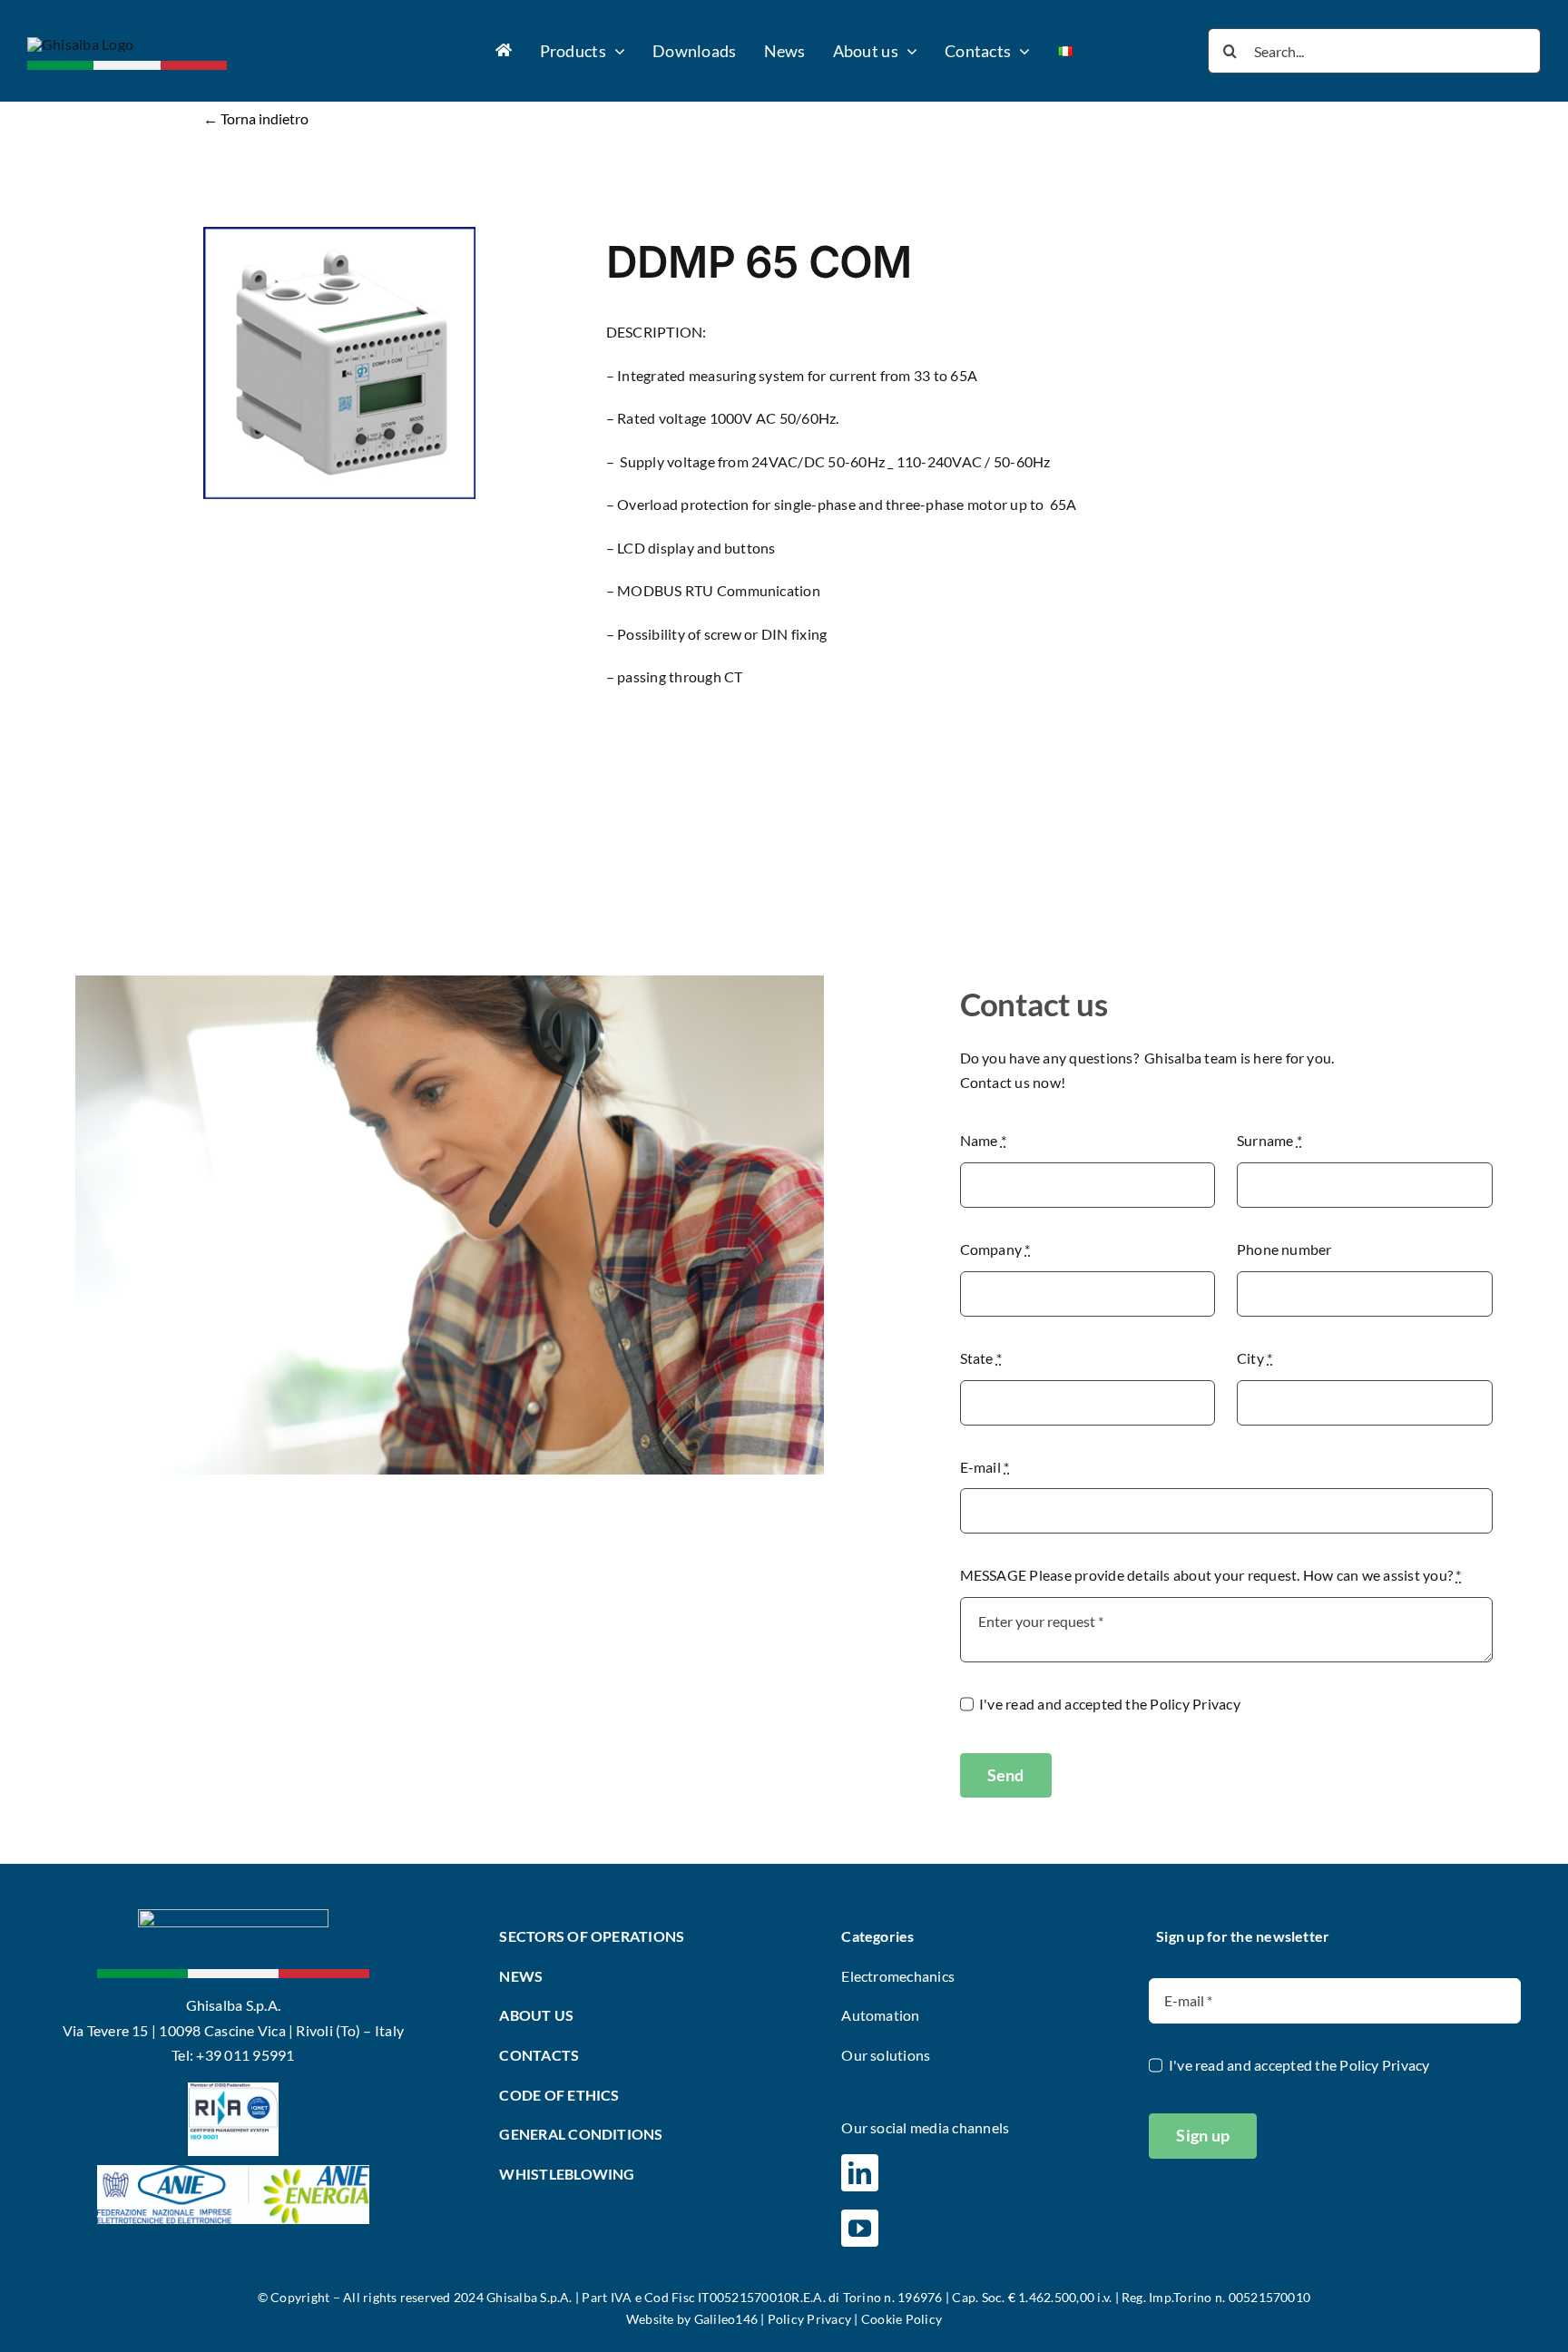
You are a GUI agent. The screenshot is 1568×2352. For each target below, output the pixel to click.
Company (995, 1249)
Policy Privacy (1195, 1704)
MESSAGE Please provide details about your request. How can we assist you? (1211, 1575)
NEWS (521, 1976)
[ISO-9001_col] (233, 2089)
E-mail (985, 1467)
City (1254, 1358)
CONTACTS (539, 2055)
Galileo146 (726, 2319)
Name (983, 1140)
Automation (880, 2015)
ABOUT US (536, 2015)
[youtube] (860, 2228)
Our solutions (886, 2055)
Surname (1269, 1140)
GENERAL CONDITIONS (581, 2134)
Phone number (1284, 1249)
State (981, 1358)
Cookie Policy (902, 2319)
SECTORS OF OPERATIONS (592, 1936)
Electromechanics (898, 1976)
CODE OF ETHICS (559, 2095)
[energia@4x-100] (233, 2172)
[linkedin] (860, 2173)
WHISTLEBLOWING (567, 2174)
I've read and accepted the (1110, 1704)
